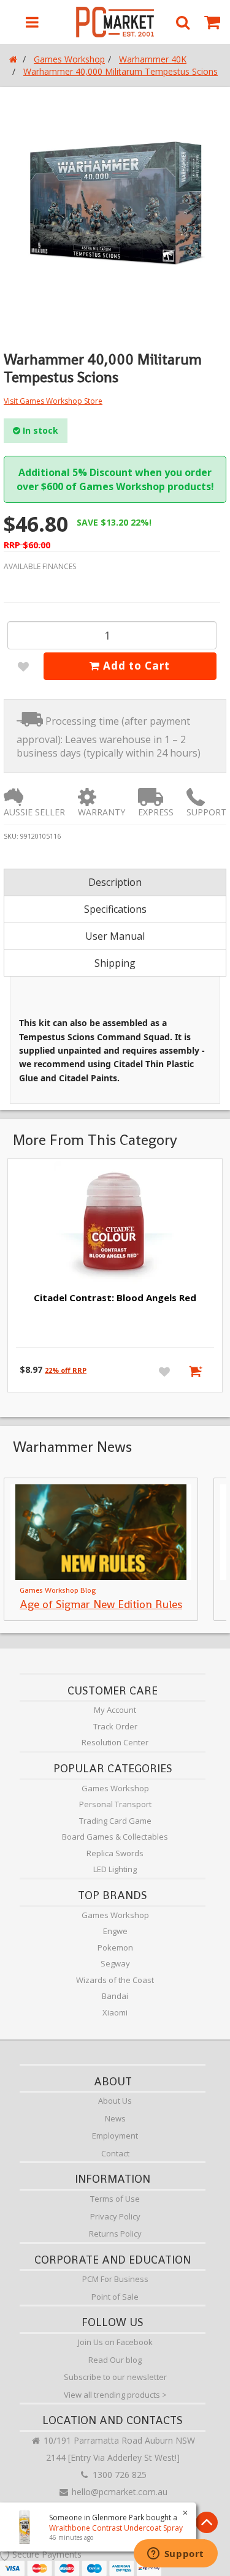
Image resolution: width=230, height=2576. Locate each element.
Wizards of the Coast (115, 1980)
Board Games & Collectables (115, 1837)
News (115, 2118)
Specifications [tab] (115, 909)
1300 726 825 (118, 2475)
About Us (115, 2101)
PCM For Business (115, 2279)
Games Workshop (115, 1788)
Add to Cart (135, 666)
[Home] (13, 59)
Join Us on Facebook (115, 2342)
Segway (115, 1963)
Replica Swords (115, 1853)
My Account (115, 1710)
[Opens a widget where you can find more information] (175, 2555)
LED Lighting (115, 1869)
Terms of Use (115, 2199)
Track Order (115, 1726)
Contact (115, 2153)
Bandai (115, 1996)
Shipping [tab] (115, 963)
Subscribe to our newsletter (115, 2377)
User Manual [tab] (115, 936)
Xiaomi (115, 2012)
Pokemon (115, 1947)
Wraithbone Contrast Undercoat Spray (116, 2528)
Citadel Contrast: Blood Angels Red (115, 1297)
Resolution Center (115, 1742)
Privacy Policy (115, 2216)
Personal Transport (115, 1804)
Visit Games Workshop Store (53, 401)
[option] (115, 204)
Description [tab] (115, 882)
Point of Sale (115, 2297)
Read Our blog (115, 2360)
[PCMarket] (115, 22)
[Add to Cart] (197, 1371)
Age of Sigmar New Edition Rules (101, 1604)
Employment (115, 2136)
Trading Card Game (115, 1821)
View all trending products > (115, 2395)
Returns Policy (115, 2234)
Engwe (115, 1931)
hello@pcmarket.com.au (118, 2492)
